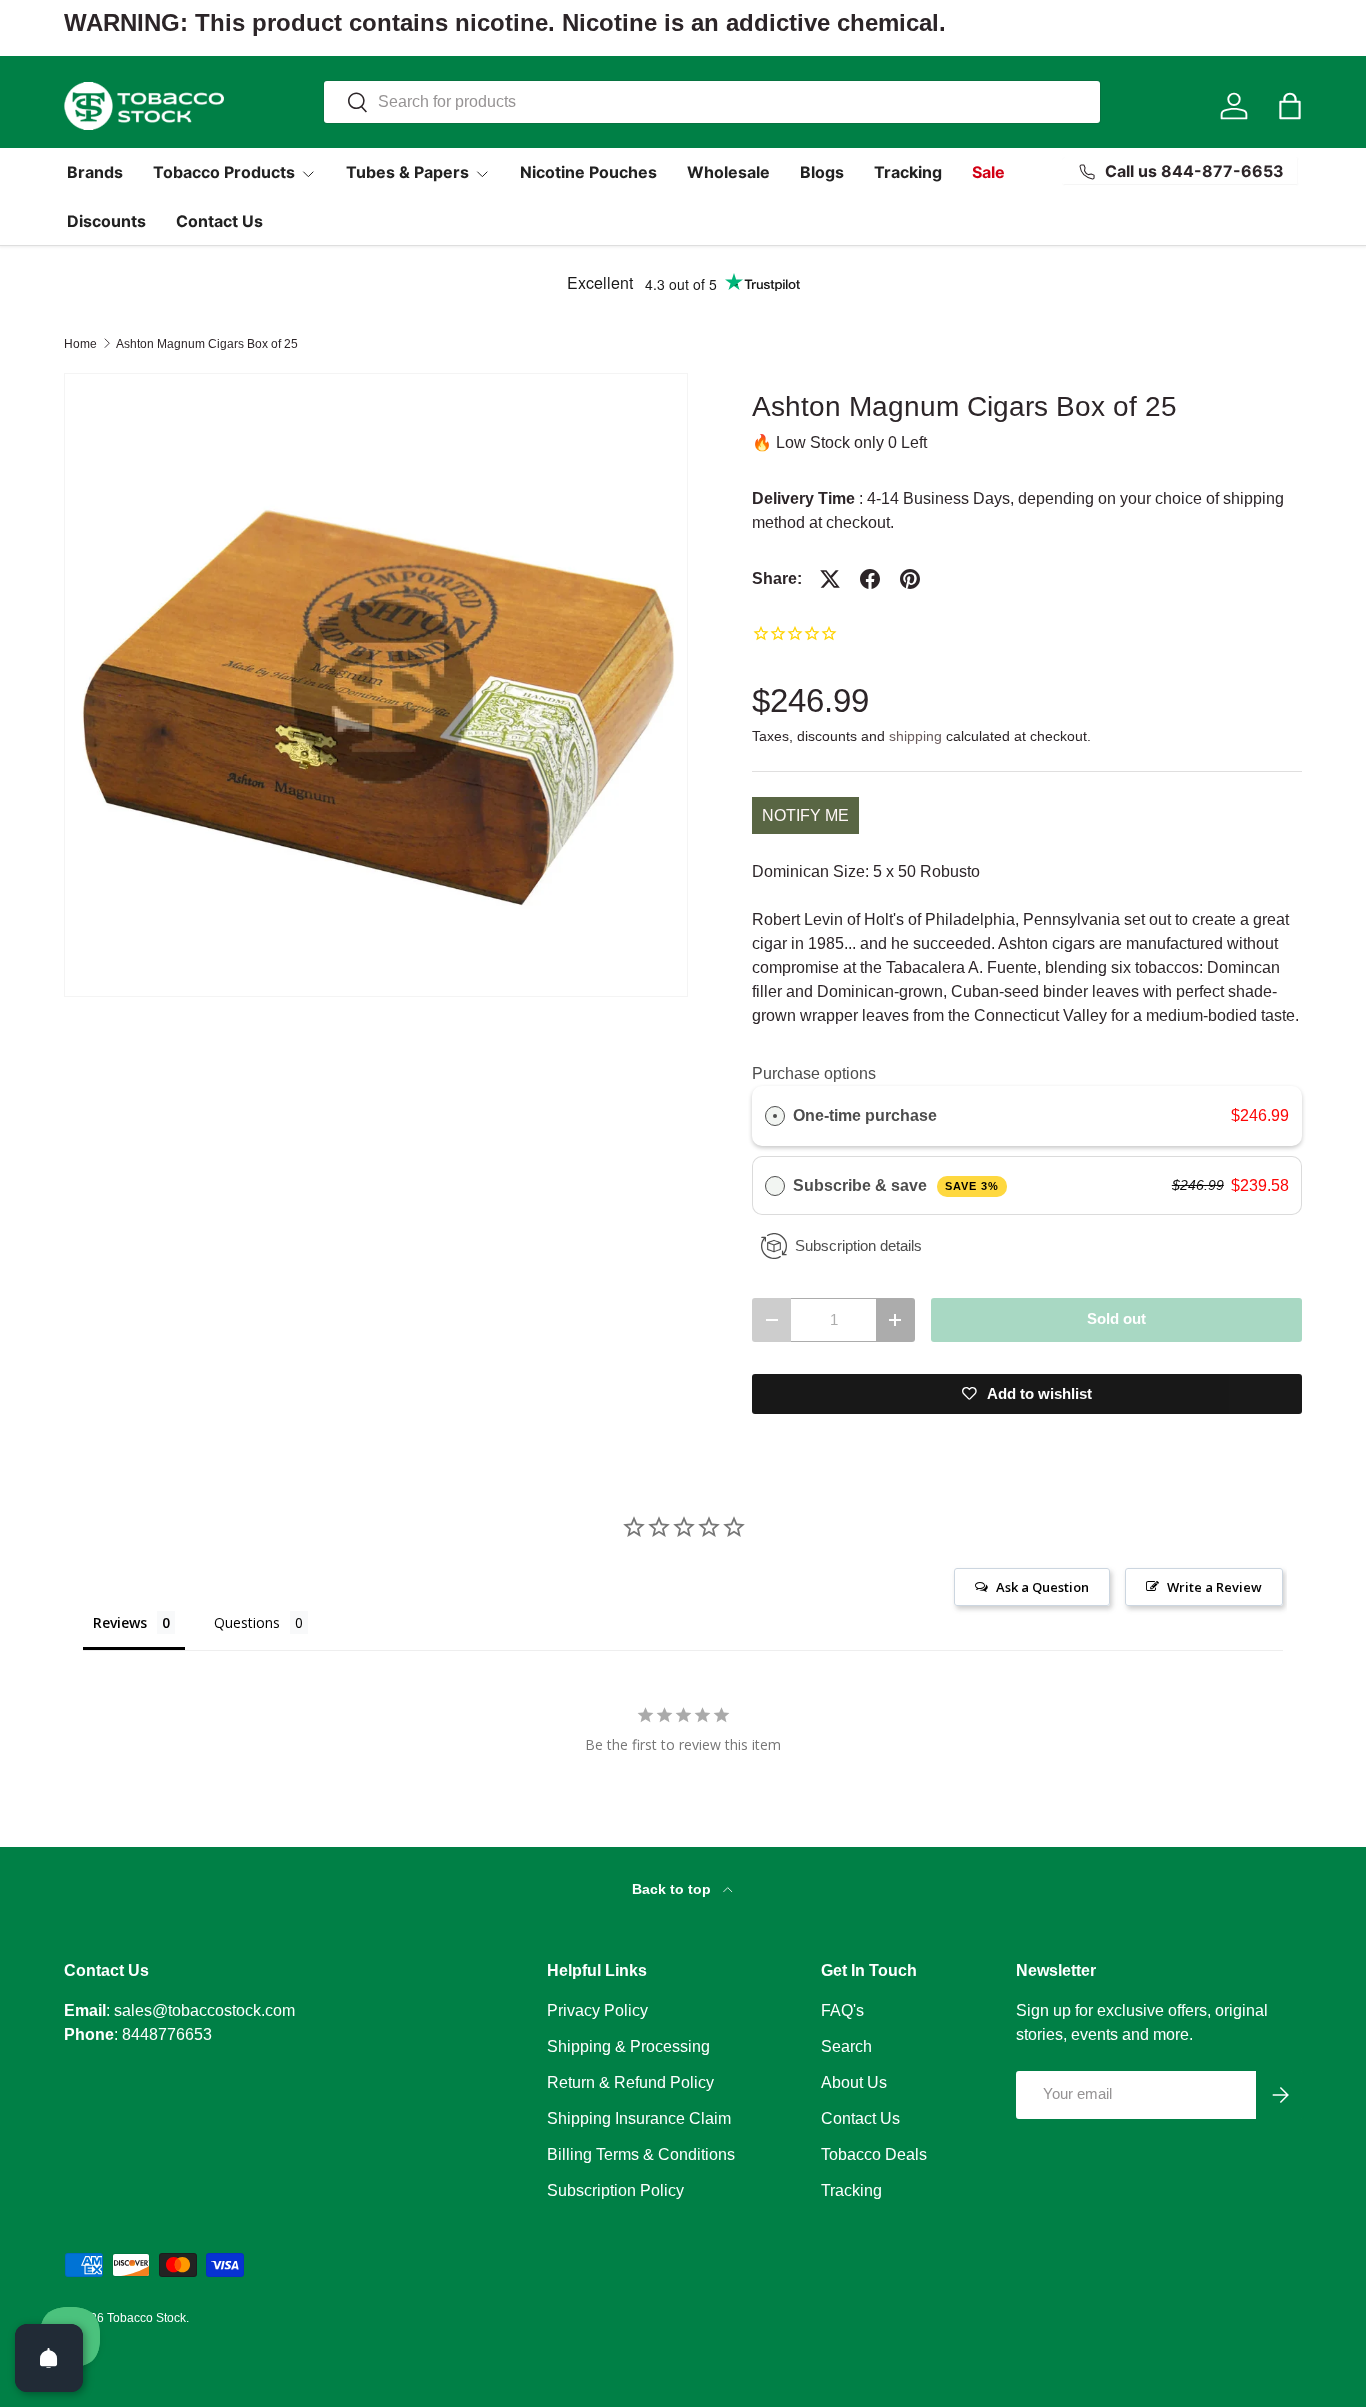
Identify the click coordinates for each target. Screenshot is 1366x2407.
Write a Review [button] (1214, 1587)
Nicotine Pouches (588, 172)
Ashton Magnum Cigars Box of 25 (207, 344)
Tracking (908, 172)
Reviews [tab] (120, 1622)
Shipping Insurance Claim (639, 2118)
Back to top (673, 1889)
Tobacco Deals (874, 2154)
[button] (1290, 106)
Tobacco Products (224, 172)
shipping (915, 736)
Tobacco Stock (146, 2318)
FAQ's (842, 2010)
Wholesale (728, 172)
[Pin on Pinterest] (910, 579)
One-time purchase (865, 1115)
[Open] (49, 2358)
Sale (988, 172)
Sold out (1116, 1319)
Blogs (822, 172)
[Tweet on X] (830, 579)
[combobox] (712, 102)
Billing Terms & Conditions (641, 2154)
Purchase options (814, 1073)
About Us (854, 2082)
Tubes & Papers (407, 172)
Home (80, 344)
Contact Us (219, 221)
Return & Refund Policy (630, 2082)
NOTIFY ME (805, 815)
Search (846, 2046)
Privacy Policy (597, 2010)
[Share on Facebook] (870, 579)
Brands (95, 172)
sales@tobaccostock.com (204, 2010)
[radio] (775, 1116)
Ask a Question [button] (1042, 1587)
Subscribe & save (895, 1185)
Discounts (106, 221)
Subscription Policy (615, 2190)
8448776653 (167, 2034)
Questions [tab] (247, 1622)
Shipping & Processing (628, 2046)
